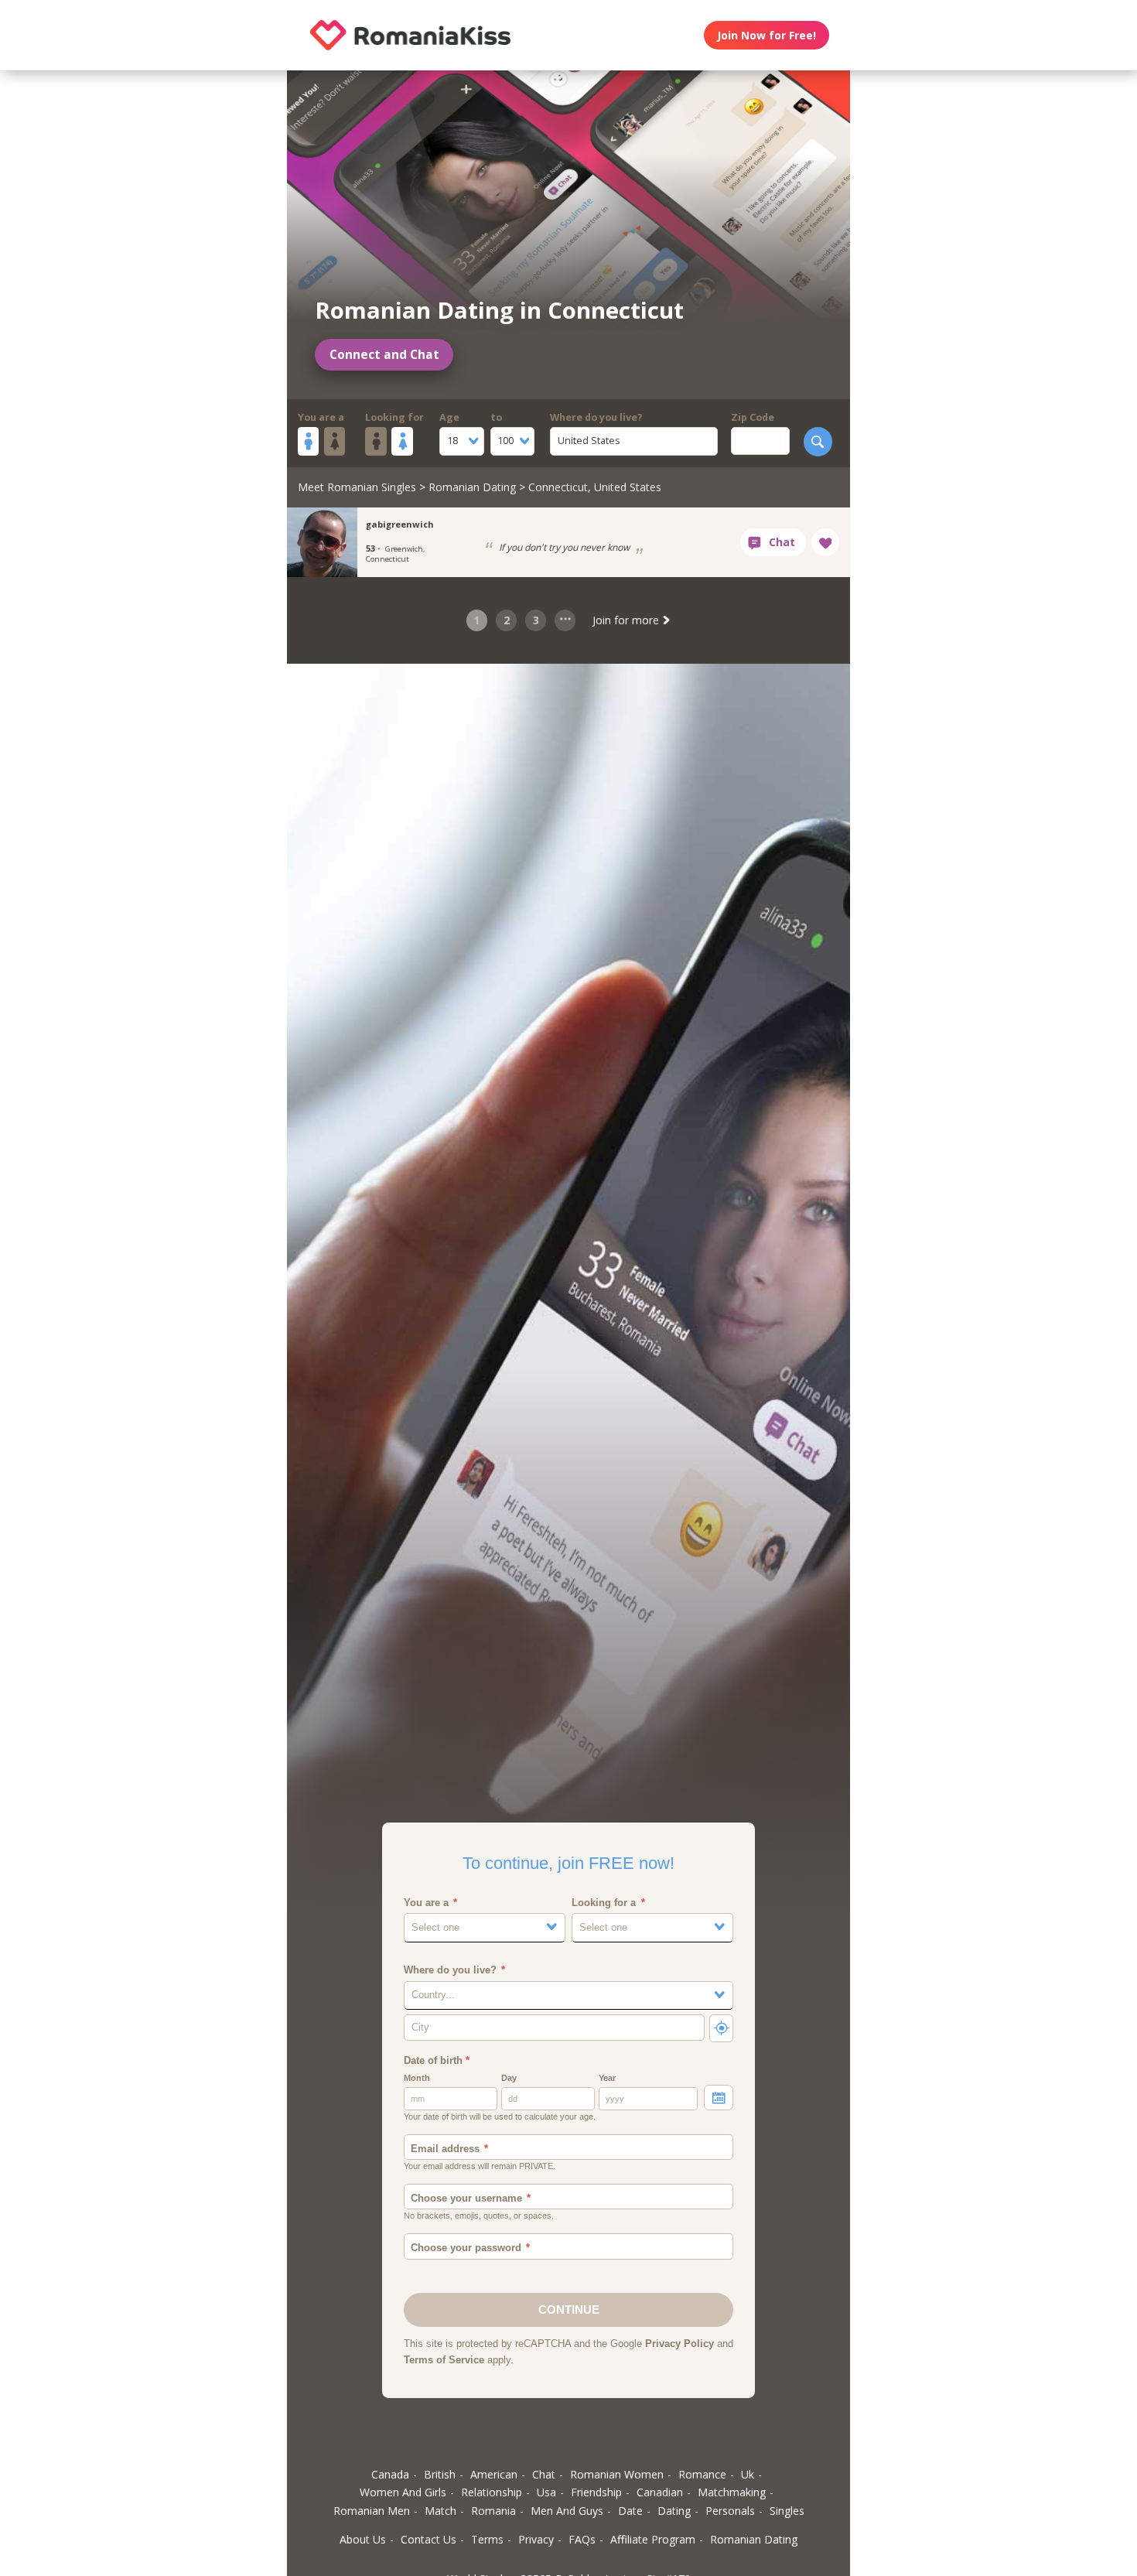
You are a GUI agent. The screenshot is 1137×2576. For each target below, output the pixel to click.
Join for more (627, 620)
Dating (674, 2511)
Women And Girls (403, 2492)
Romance (702, 2474)
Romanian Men (372, 2511)
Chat (544, 2474)
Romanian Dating (472, 487)
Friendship (596, 2492)
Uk (748, 2474)
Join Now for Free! (767, 35)
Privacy (536, 2539)
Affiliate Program (653, 2539)
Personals (730, 2511)
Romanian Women (617, 2474)
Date (630, 2511)
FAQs (582, 2539)
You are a (321, 417)
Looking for (394, 417)
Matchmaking (732, 2492)
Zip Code (753, 417)
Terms (487, 2539)
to (496, 417)
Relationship (492, 2492)
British (440, 2474)
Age (449, 417)
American (494, 2474)
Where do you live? (596, 417)
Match (440, 2511)
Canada (390, 2474)
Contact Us (429, 2539)
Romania (493, 2511)
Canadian (660, 2492)
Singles (787, 2511)
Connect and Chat (384, 355)
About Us (363, 2539)
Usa (546, 2492)
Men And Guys (567, 2511)
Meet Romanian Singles (357, 487)
